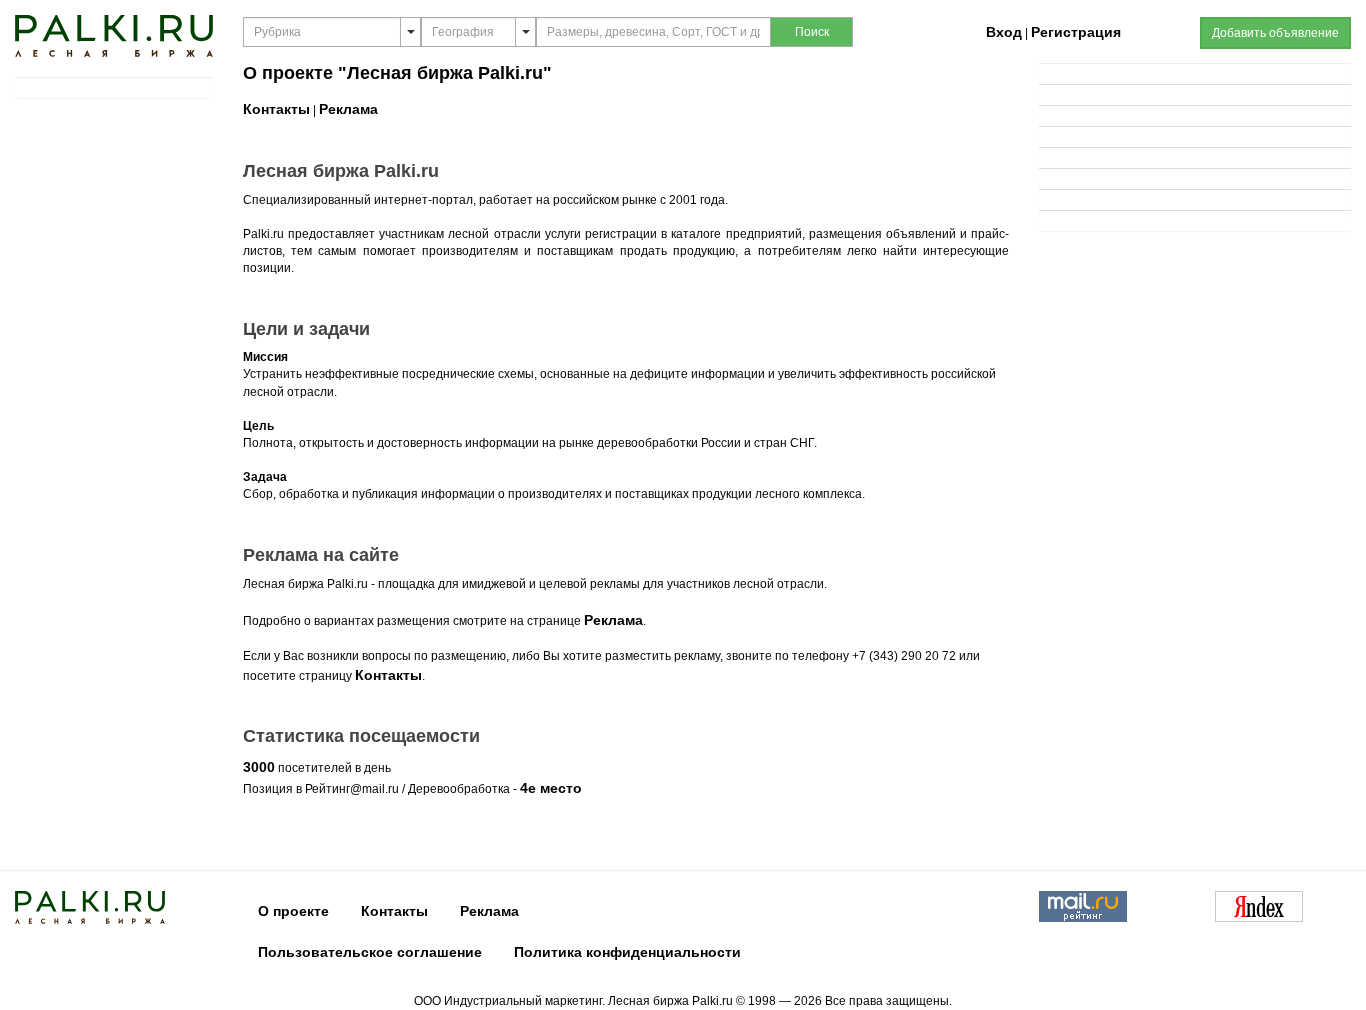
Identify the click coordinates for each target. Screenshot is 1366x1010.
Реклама (348, 109)
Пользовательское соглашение (370, 952)
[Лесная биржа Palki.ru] (114, 35)
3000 (259, 767)
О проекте (293, 911)
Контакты (276, 109)
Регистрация (1076, 32)
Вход (1004, 32)
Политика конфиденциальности (627, 952)
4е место (551, 788)
